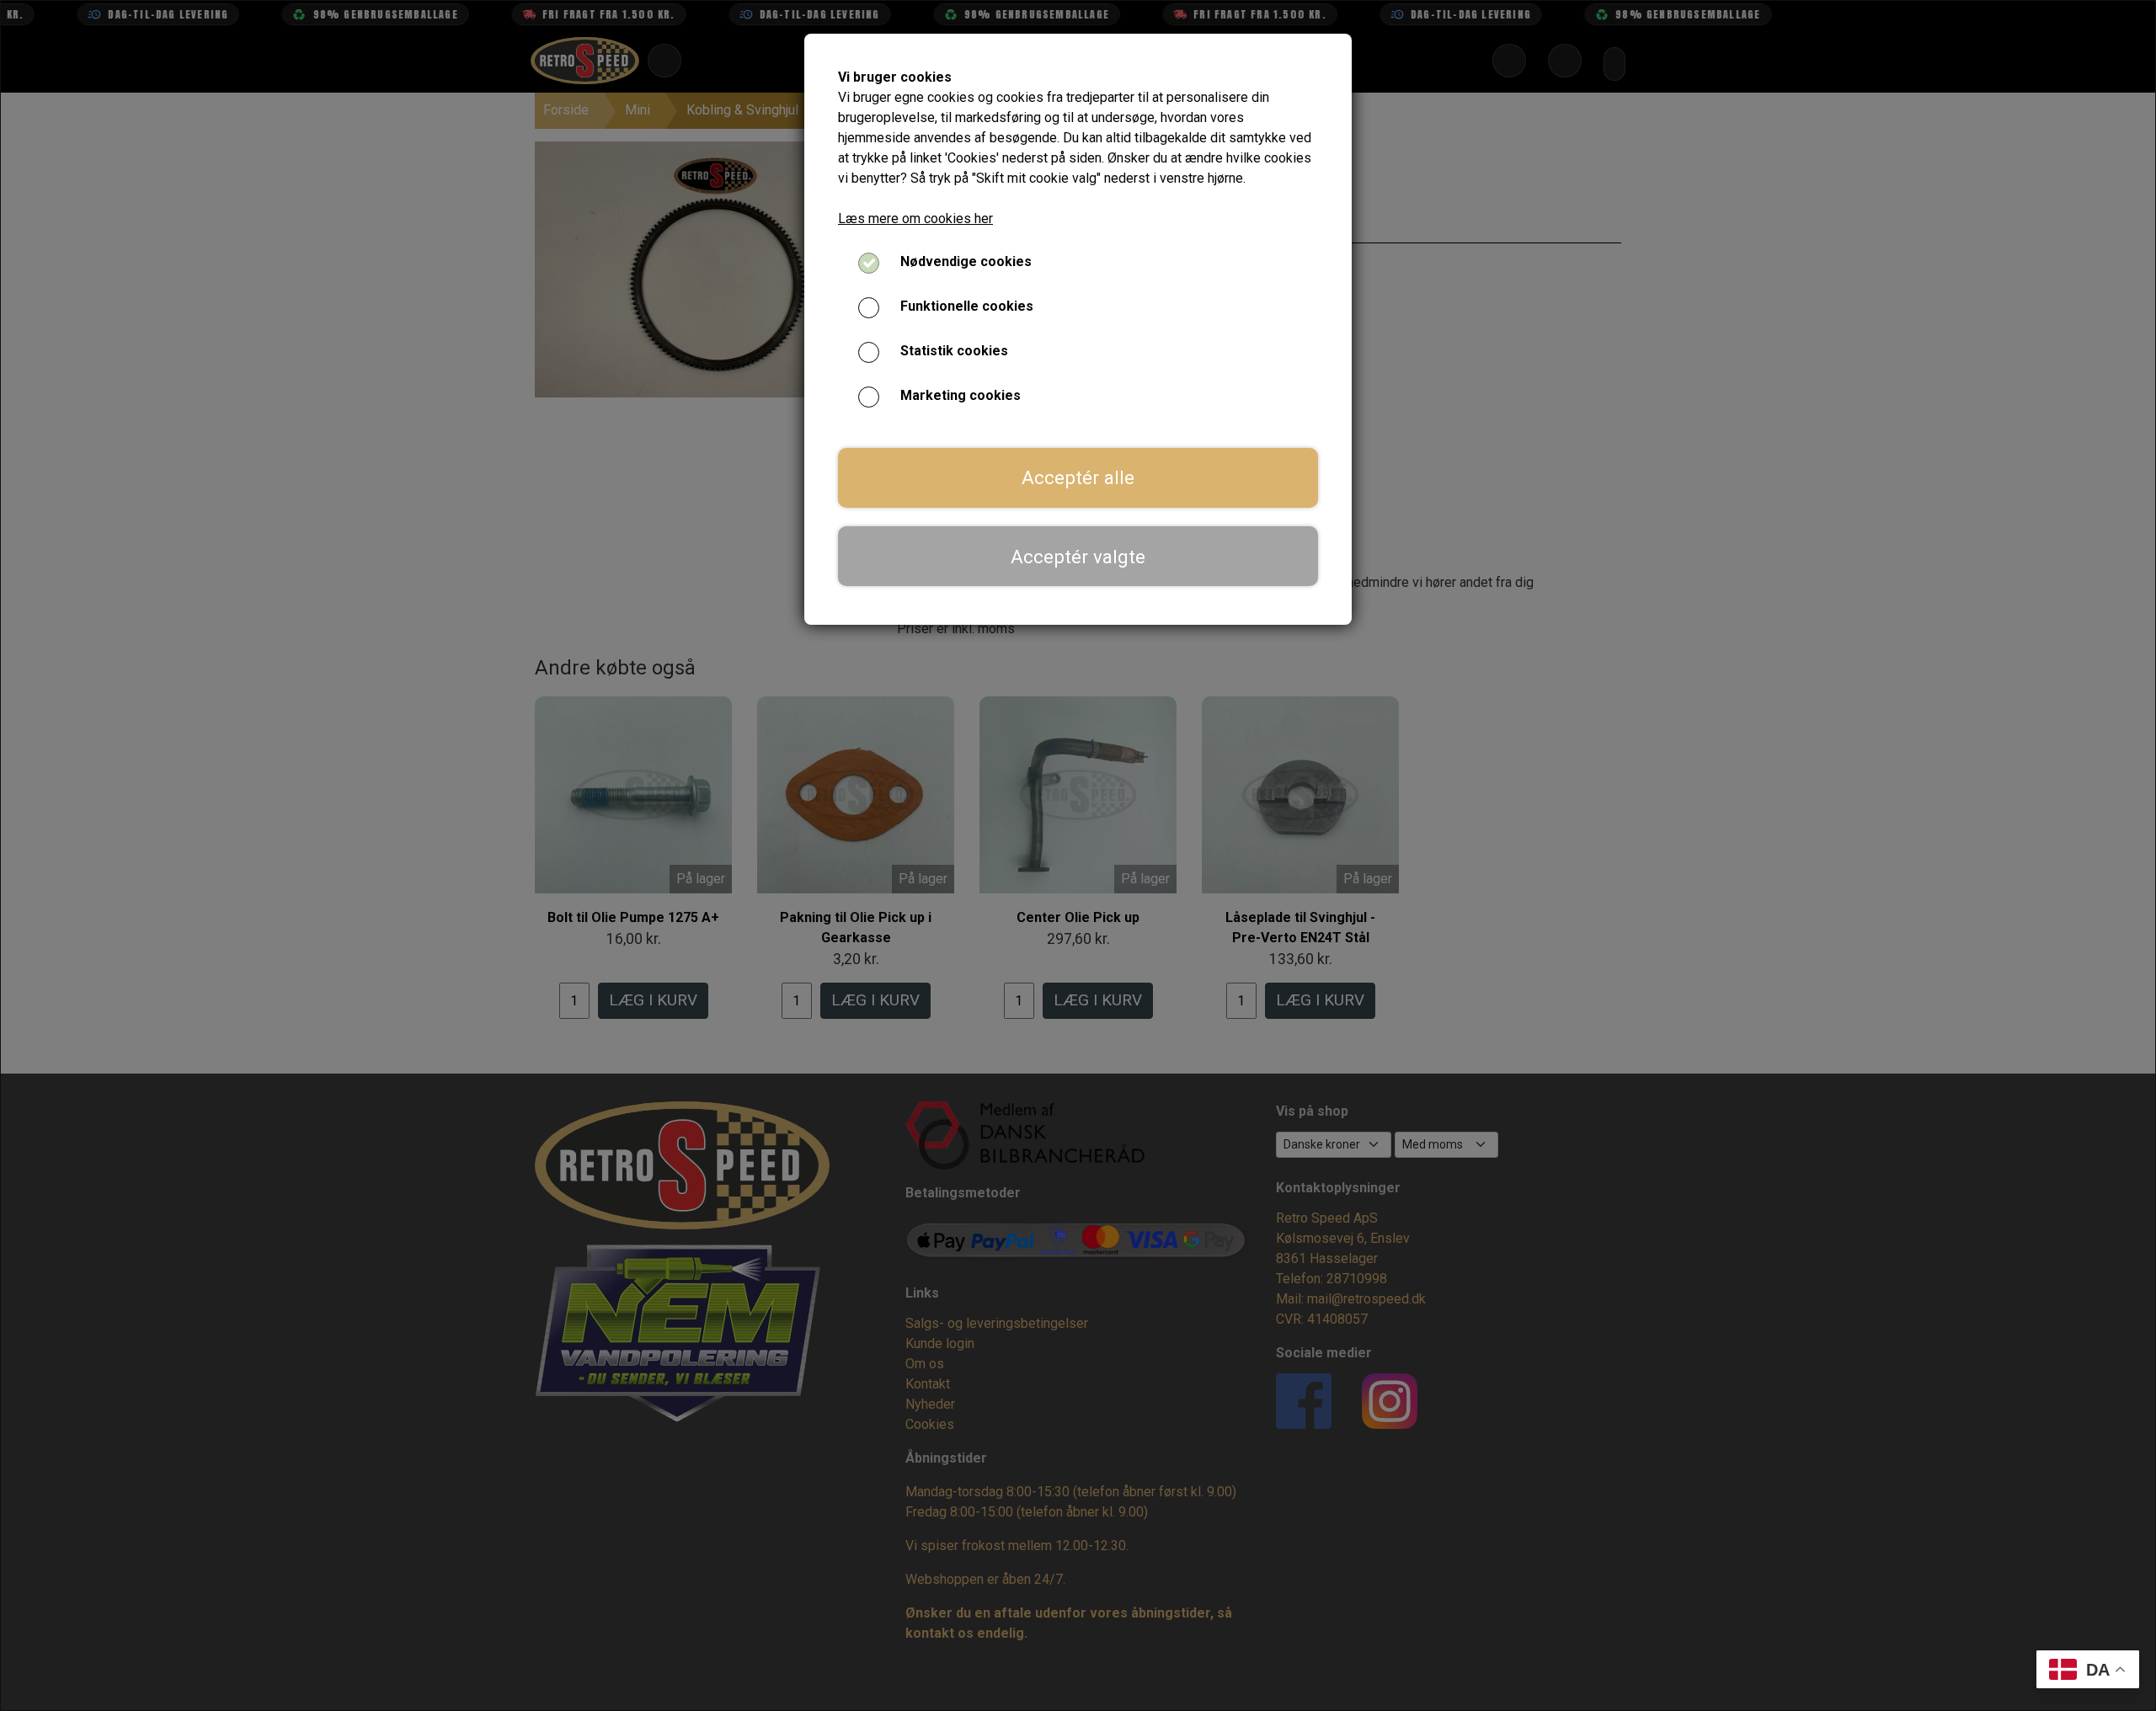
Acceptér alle (1078, 477)
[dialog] (1078, 855)
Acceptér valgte (1078, 557)
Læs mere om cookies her (915, 219)
